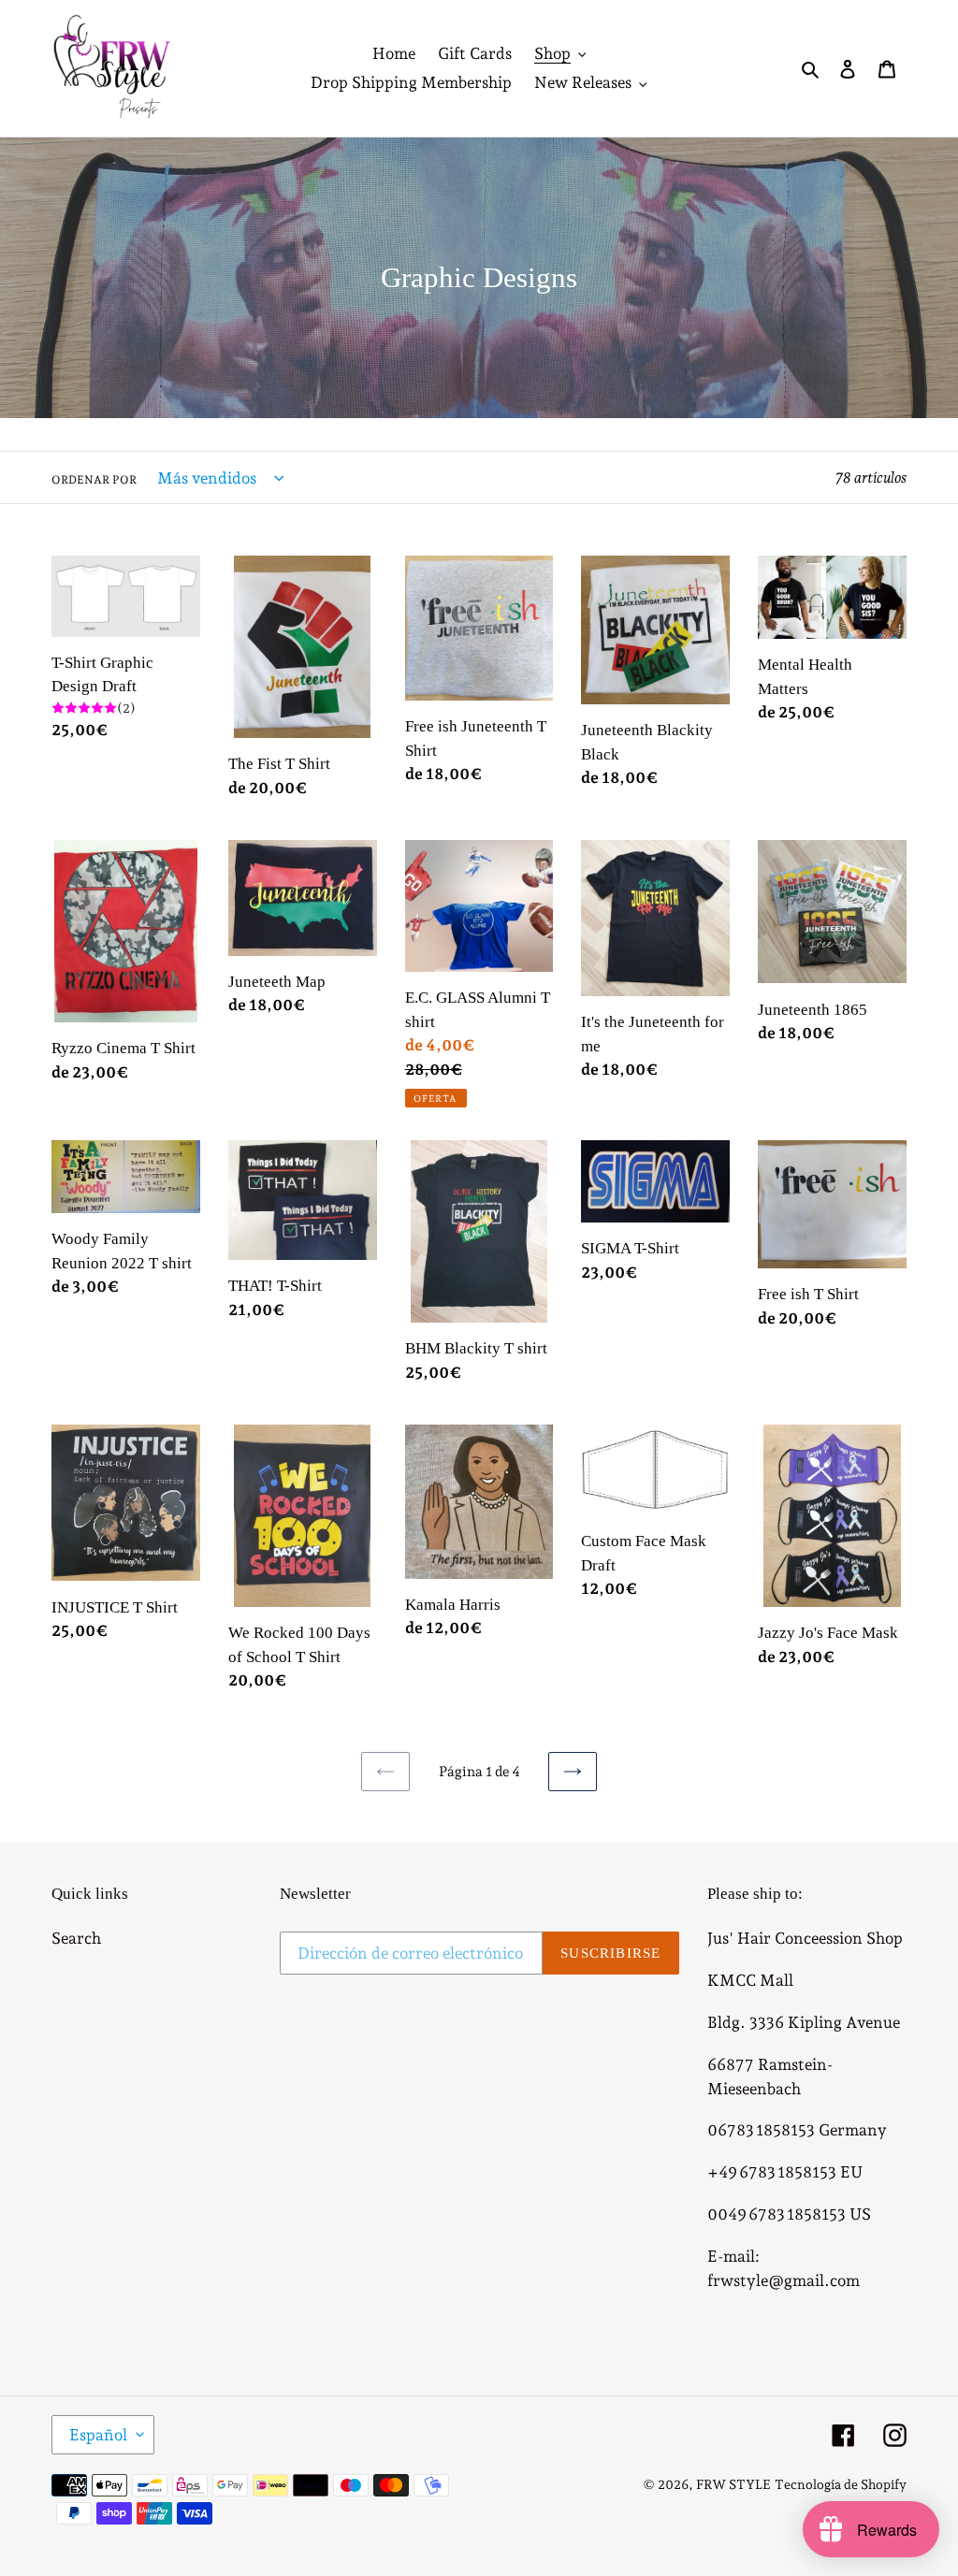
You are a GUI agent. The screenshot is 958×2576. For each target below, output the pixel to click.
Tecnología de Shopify (841, 2484)
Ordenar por (94, 480)
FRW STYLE (733, 2484)
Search (76, 1938)
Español (98, 2435)
